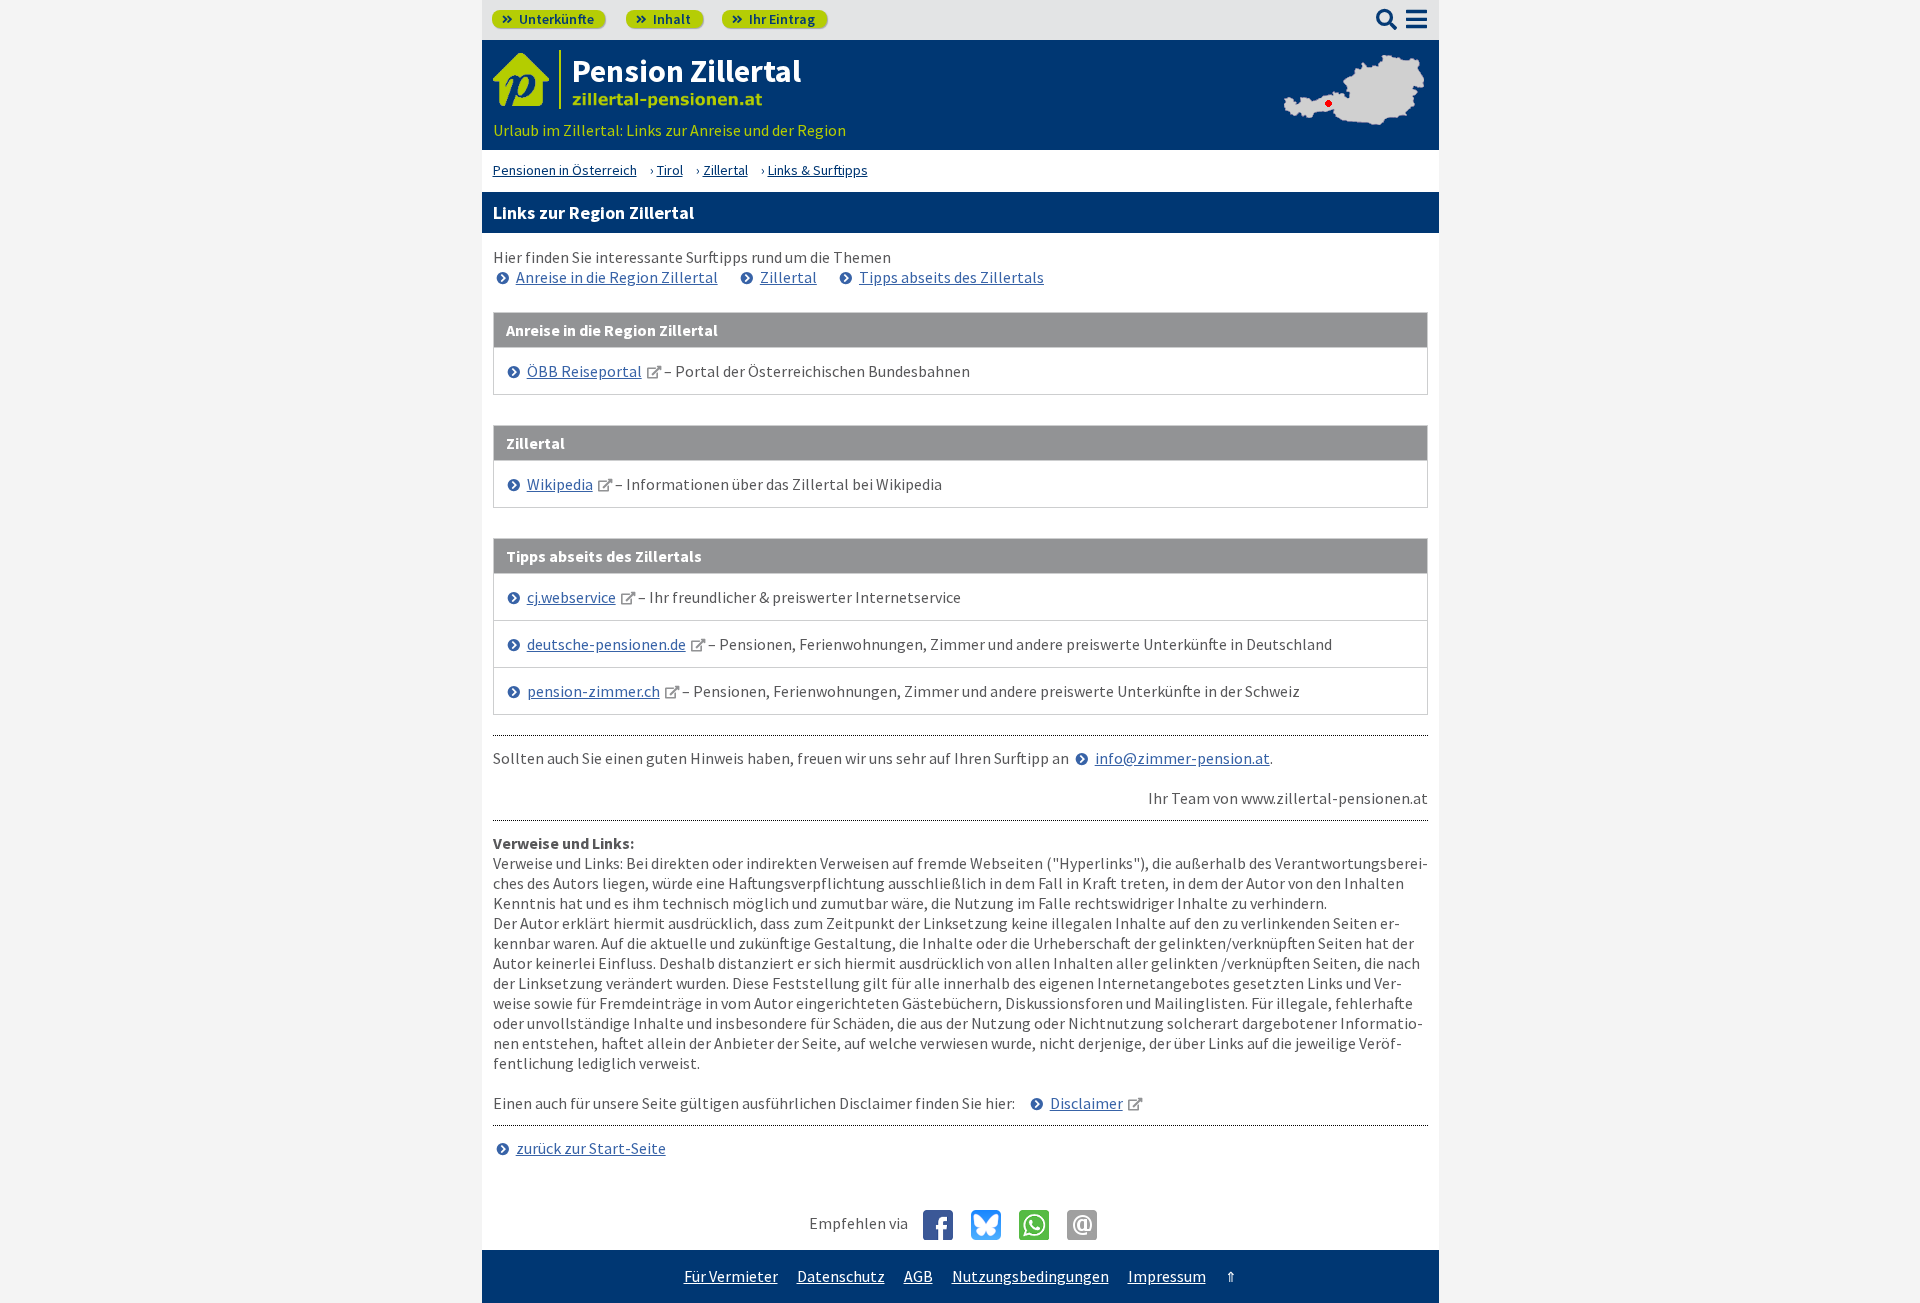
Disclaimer (1086, 1103)
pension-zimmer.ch (593, 691)
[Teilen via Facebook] (945, 1225)
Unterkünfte (548, 19)
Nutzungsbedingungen (1030, 1276)
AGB (918, 1276)
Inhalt (663, 19)
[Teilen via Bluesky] (993, 1225)
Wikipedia (560, 484)
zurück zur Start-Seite (591, 1148)
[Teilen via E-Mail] (1089, 1225)
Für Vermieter (731, 1276)
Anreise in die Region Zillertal (617, 277)
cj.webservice (571, 597)
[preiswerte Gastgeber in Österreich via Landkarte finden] (1354, 110)
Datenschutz (841, 1276)
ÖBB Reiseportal (584, 371)
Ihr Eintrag (773, 19)
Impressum (1167, 1276)
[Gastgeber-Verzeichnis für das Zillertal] (527, 79)
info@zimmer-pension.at (1182, 758)
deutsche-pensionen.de (606, 644)
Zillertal (788, 277)
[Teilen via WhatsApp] (1041, 1225)
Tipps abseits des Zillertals (951, 277)
